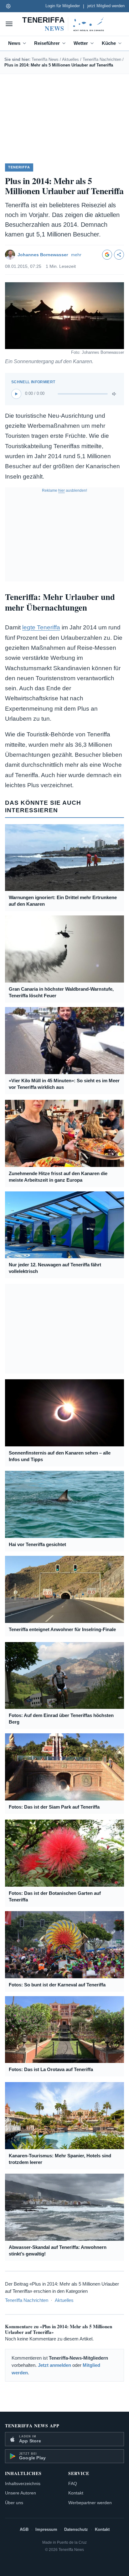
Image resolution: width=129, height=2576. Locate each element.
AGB (24, 2530)
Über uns (14, 2503)
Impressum (46, 2530)
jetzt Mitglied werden (106, 6)
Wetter (81, 43)
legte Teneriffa (41, 627)
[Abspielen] (16, 394)
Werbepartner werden (90, 2503)
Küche (109, 43)
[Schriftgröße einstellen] (8, 6)
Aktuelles (70, 59)
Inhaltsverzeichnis (23, 2483)
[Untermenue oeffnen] (26, 43)
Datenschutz (76, 2530)
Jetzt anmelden (54, 2365)
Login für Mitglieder (63, 6)
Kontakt (76, 2493)
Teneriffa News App (32, 2426)
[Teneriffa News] (64, 24)
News (14, 43)
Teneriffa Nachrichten (102, 59)
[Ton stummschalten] (115, 394)
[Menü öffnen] (9, 24)
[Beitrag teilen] (119, 255)
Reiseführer (47, 43)
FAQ (73, 2483)
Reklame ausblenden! (64, 490)
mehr (76, 255)
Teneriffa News (45, 59)
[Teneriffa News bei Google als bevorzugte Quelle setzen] (107, 255)
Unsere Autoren (21, 2493)
